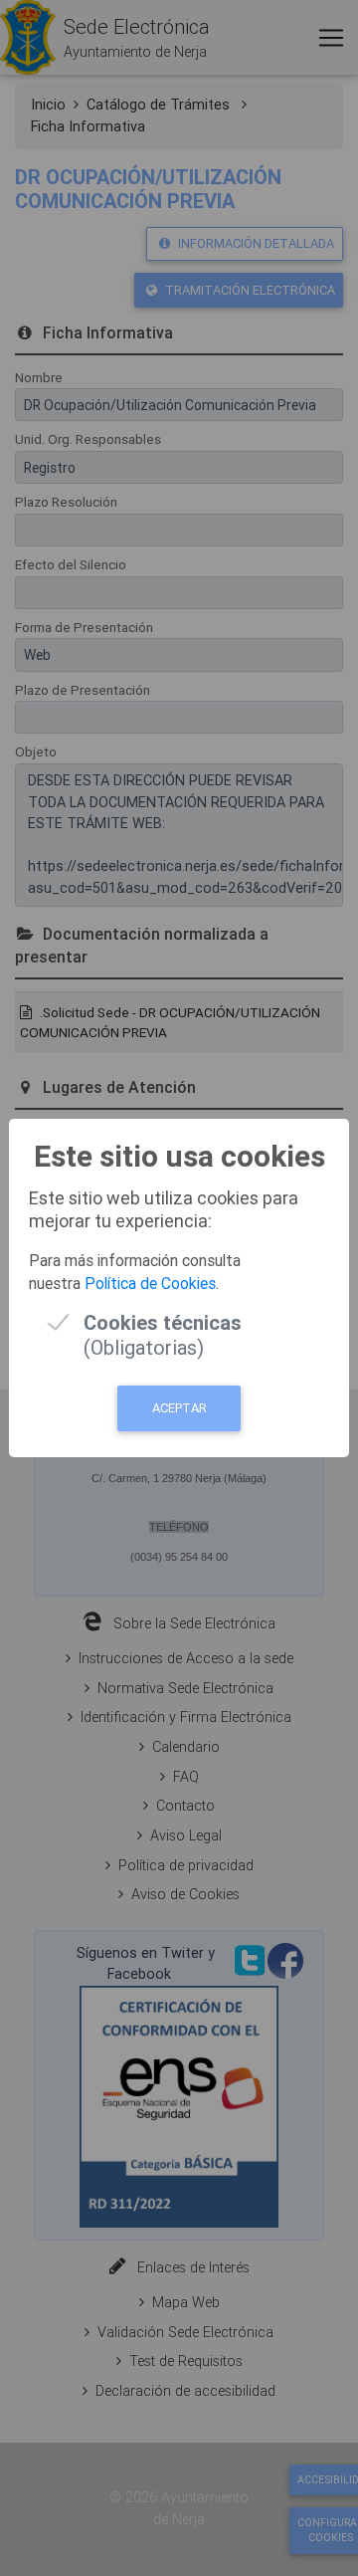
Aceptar (179, 1408)
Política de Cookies (150, 1283)
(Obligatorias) (163, 1322)
